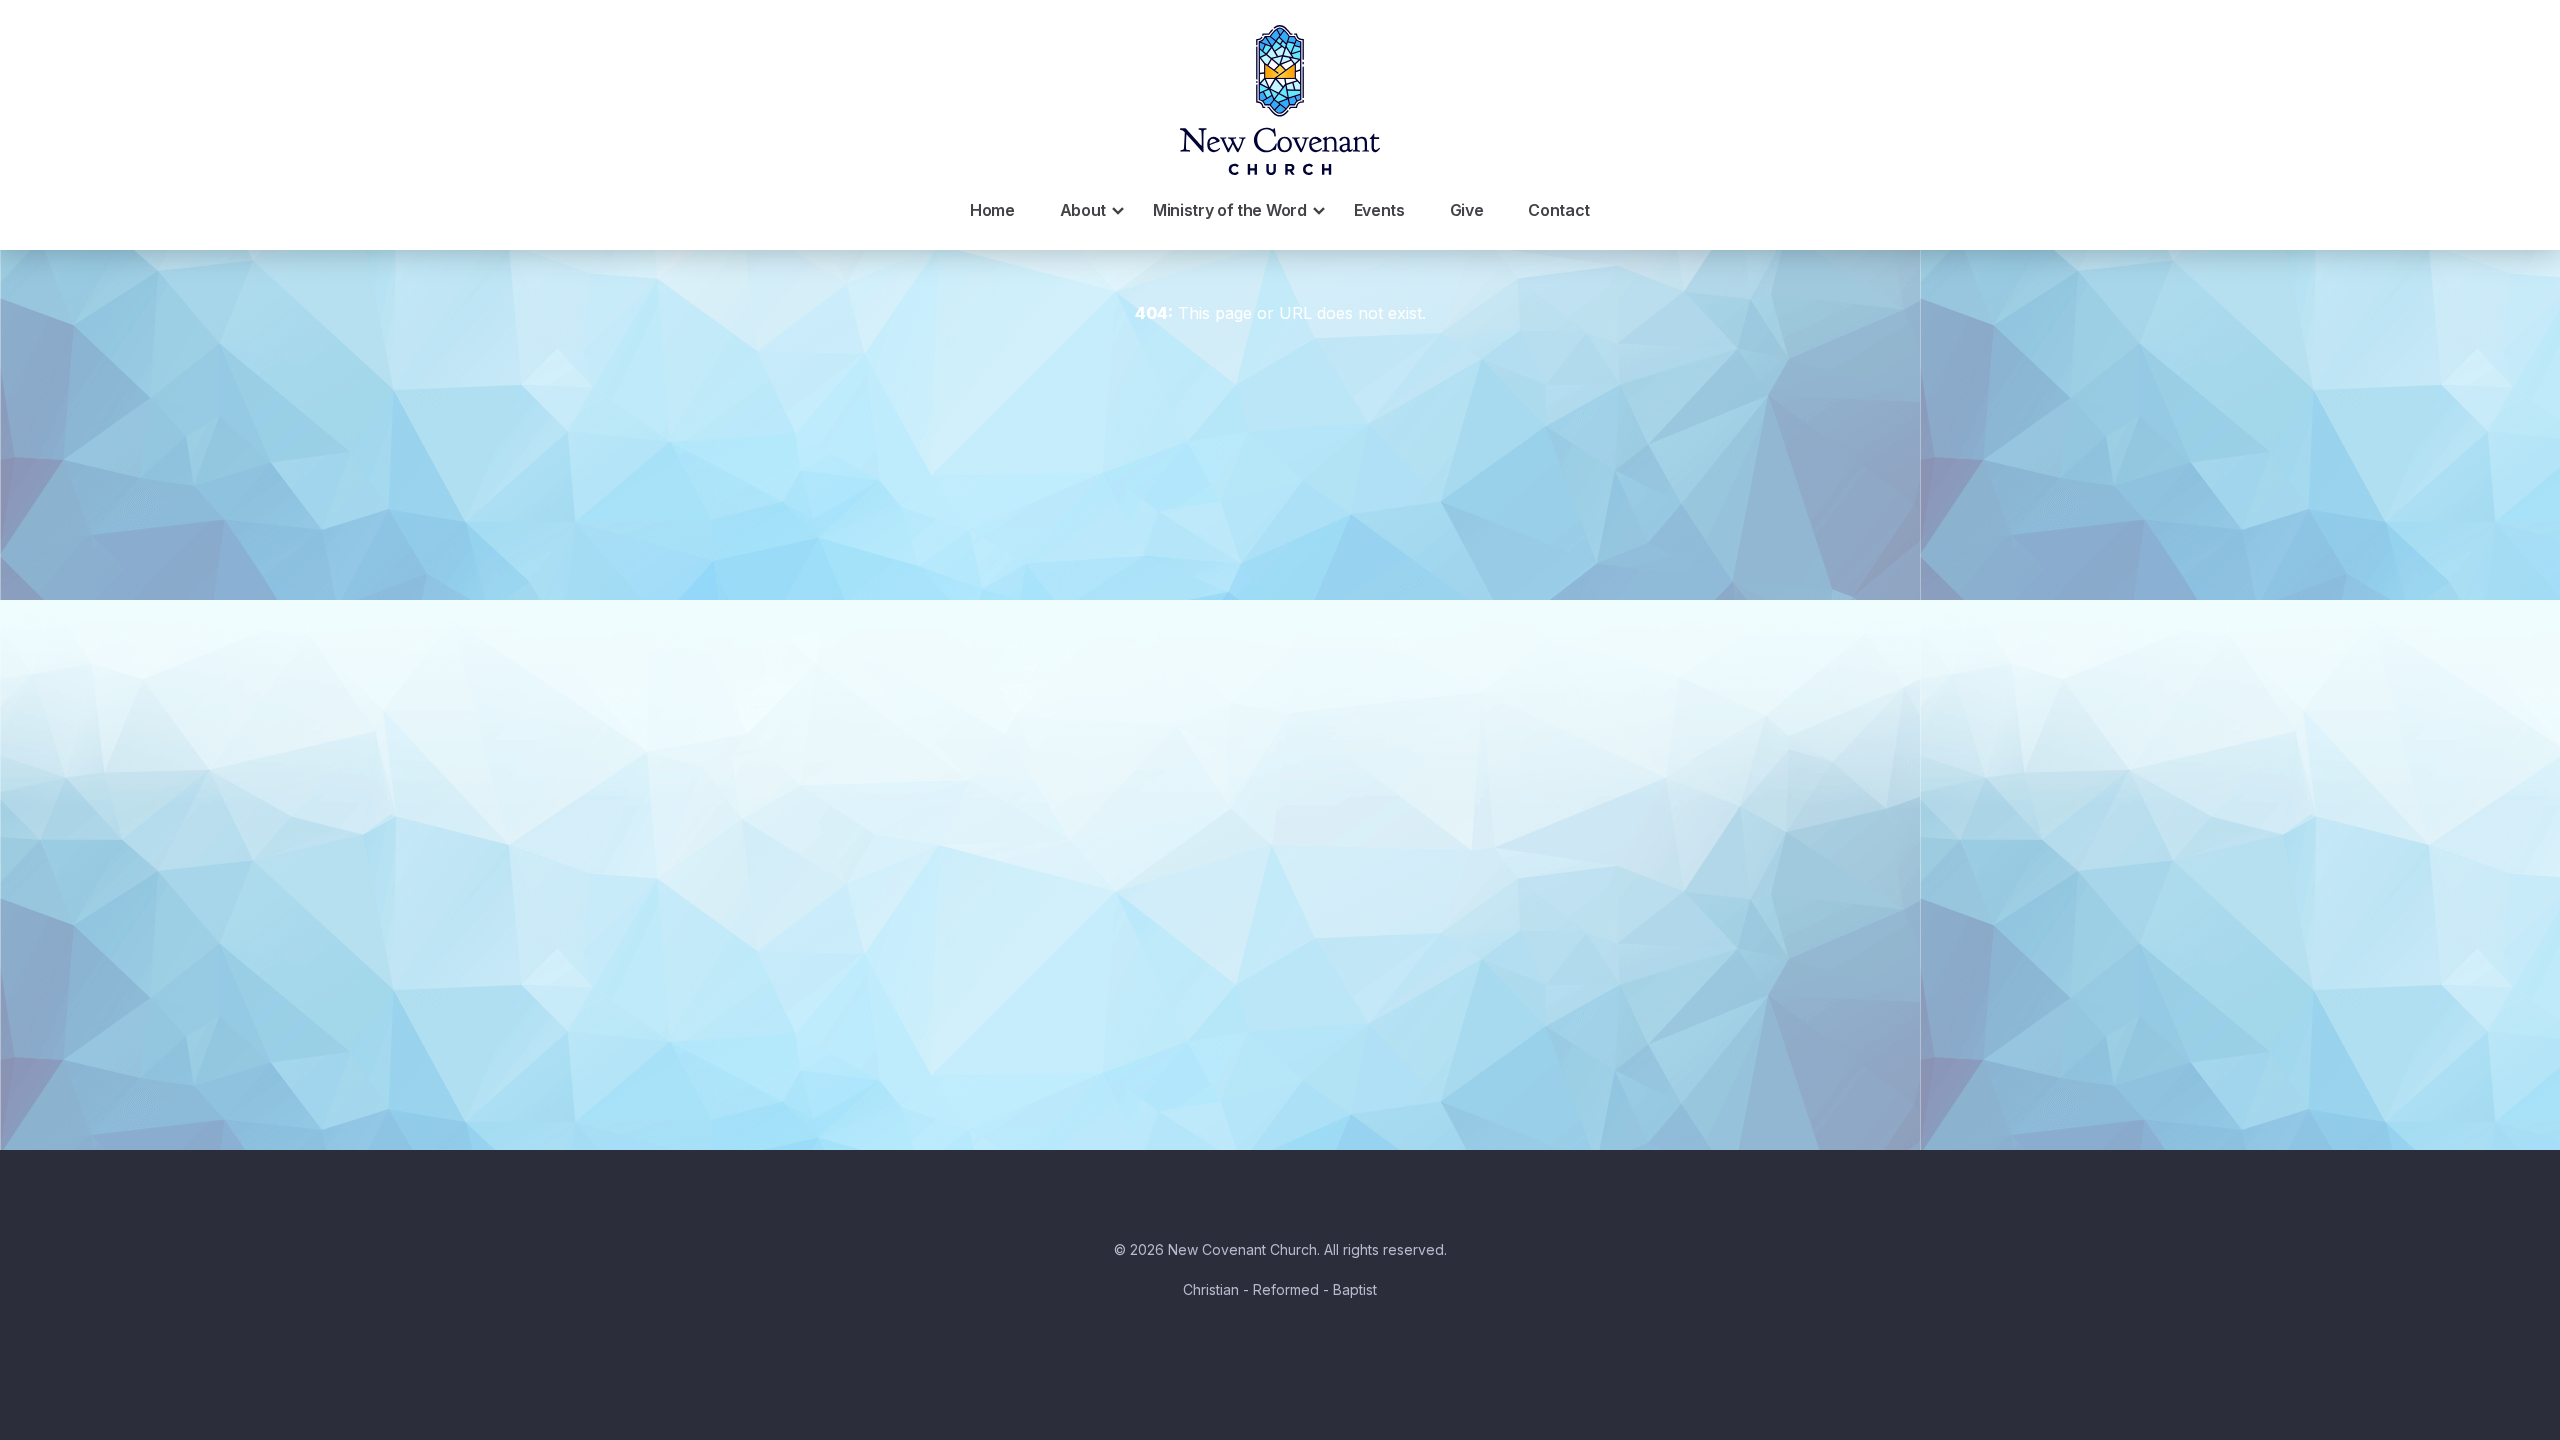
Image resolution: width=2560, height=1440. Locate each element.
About (1083, 210)
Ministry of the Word (1230, 210)
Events (1379, 210)
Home (992, 210)
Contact (1559, 210)
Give (1467, 210)
